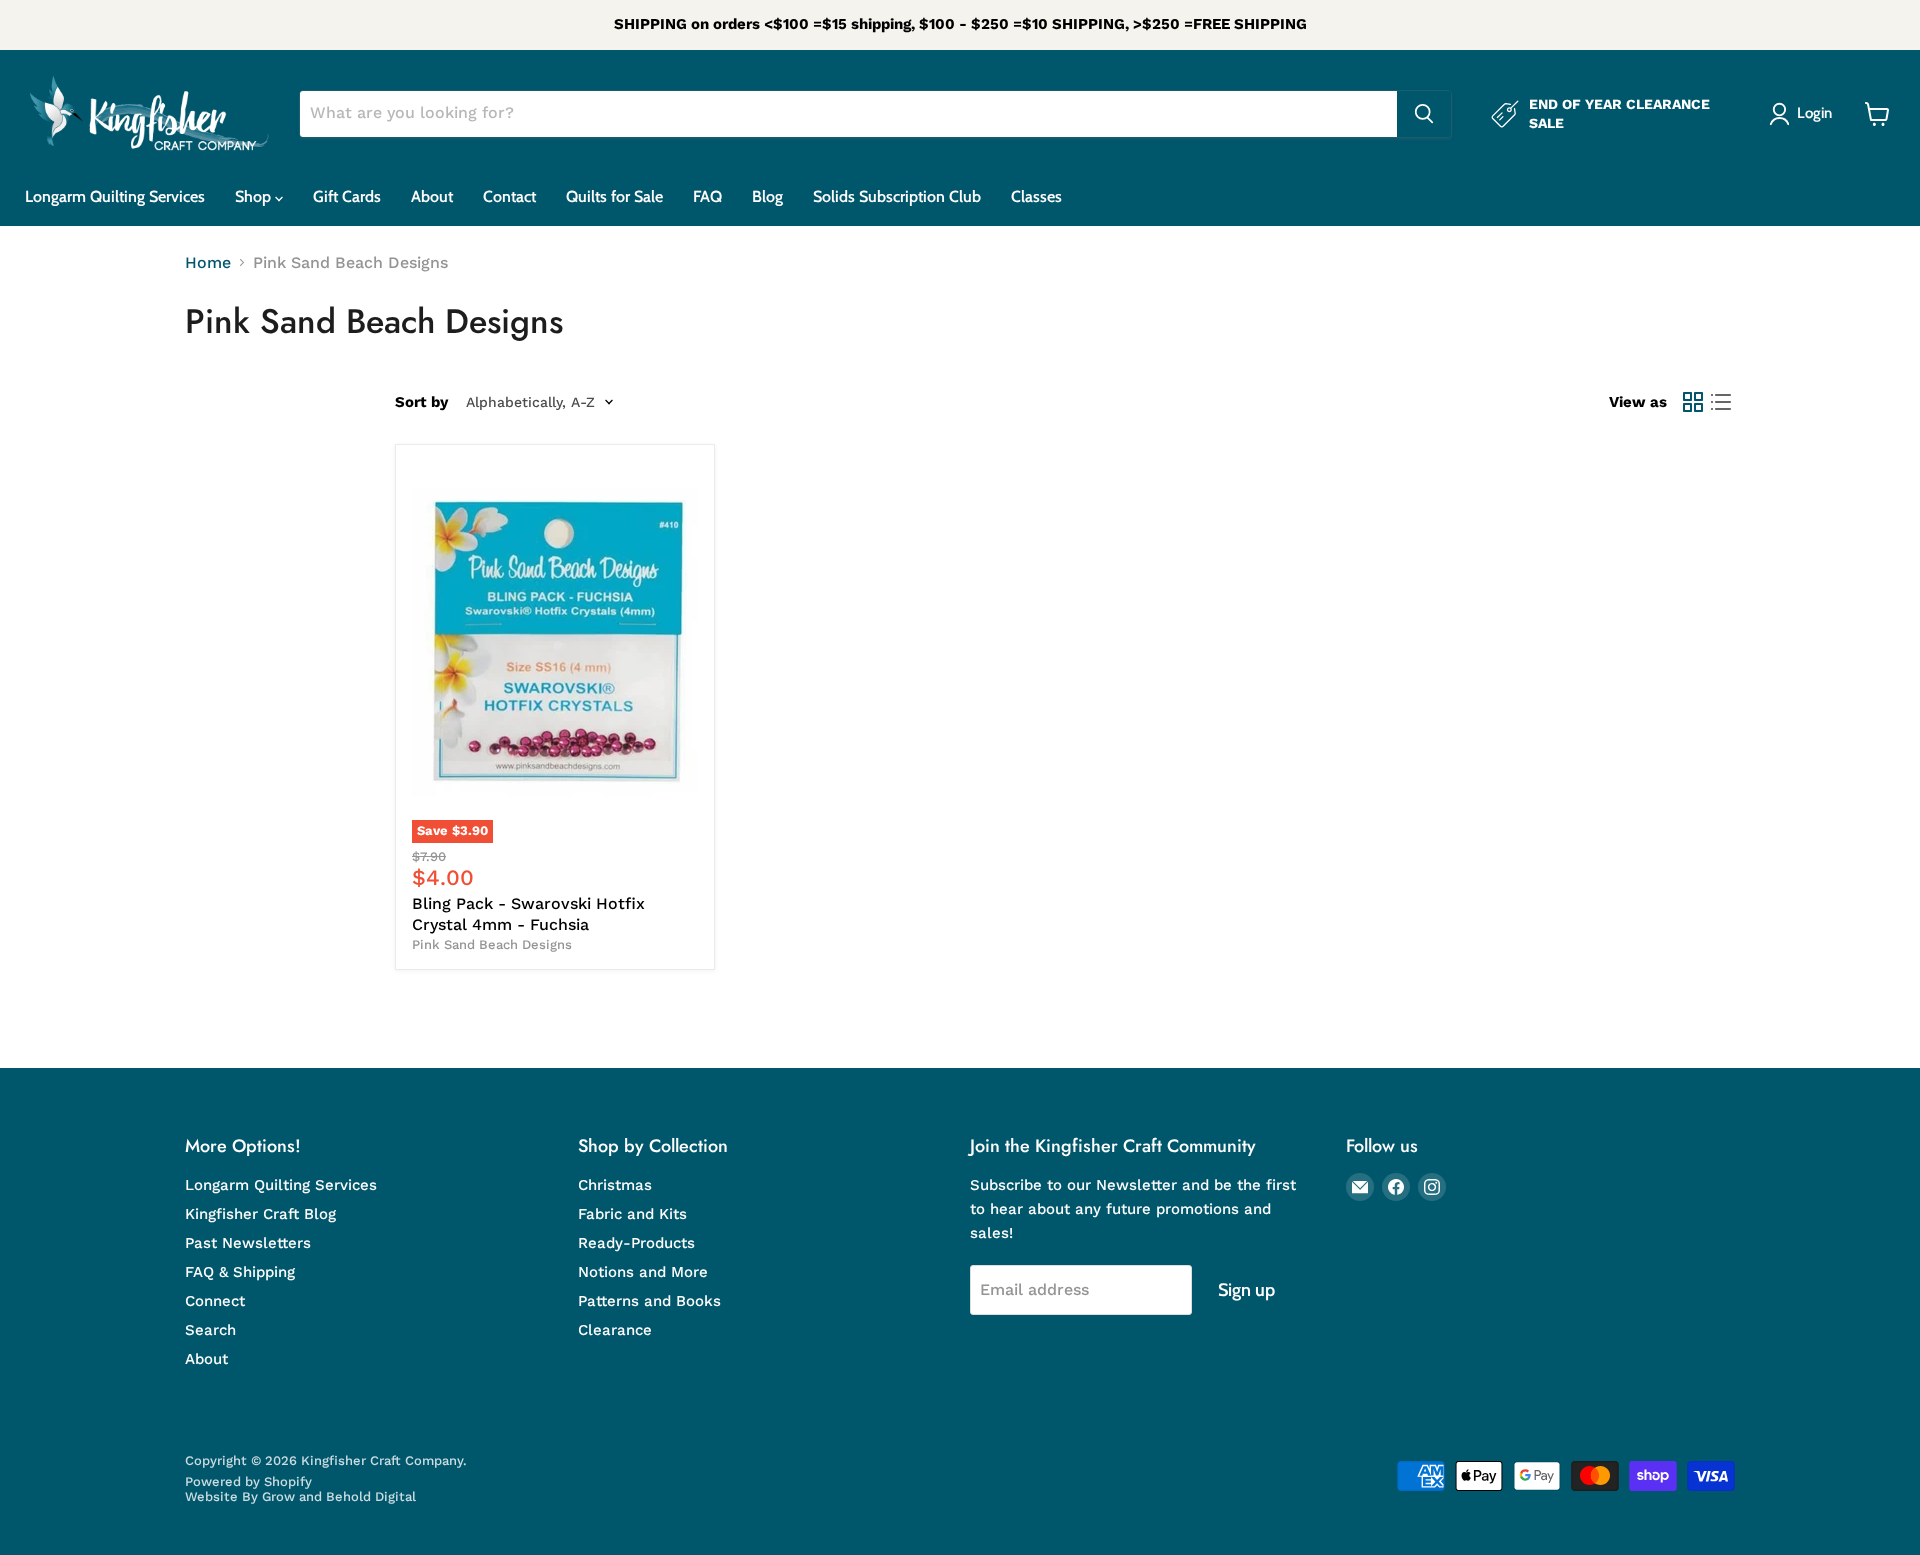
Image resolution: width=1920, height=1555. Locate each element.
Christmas (615, 1185)
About (432, 196)
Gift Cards (347, 196)
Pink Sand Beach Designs (492, 944)
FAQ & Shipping (240, 1272)
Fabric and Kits (632, 1214)
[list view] (1721, 402)
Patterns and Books (649, 1301)
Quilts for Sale (614, 196)
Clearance (615, 1330)
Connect (215, 1301)
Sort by (421, 402)
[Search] (1424, 114)
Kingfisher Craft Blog (260, 1214)
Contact (509, 196)
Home (208, 263)
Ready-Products (636, 1243)
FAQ (707, 196)
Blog (767, 196)
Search (210, 1330)
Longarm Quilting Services (115, 196)
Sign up (1246, 1290)
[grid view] (1693, 402)
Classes (1036, 196)
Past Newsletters (248, 1243)
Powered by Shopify (248, 1481)
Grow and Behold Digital (339, 1496)
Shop (255, 196)
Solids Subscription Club (897, 196)
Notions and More (643, 1272)
